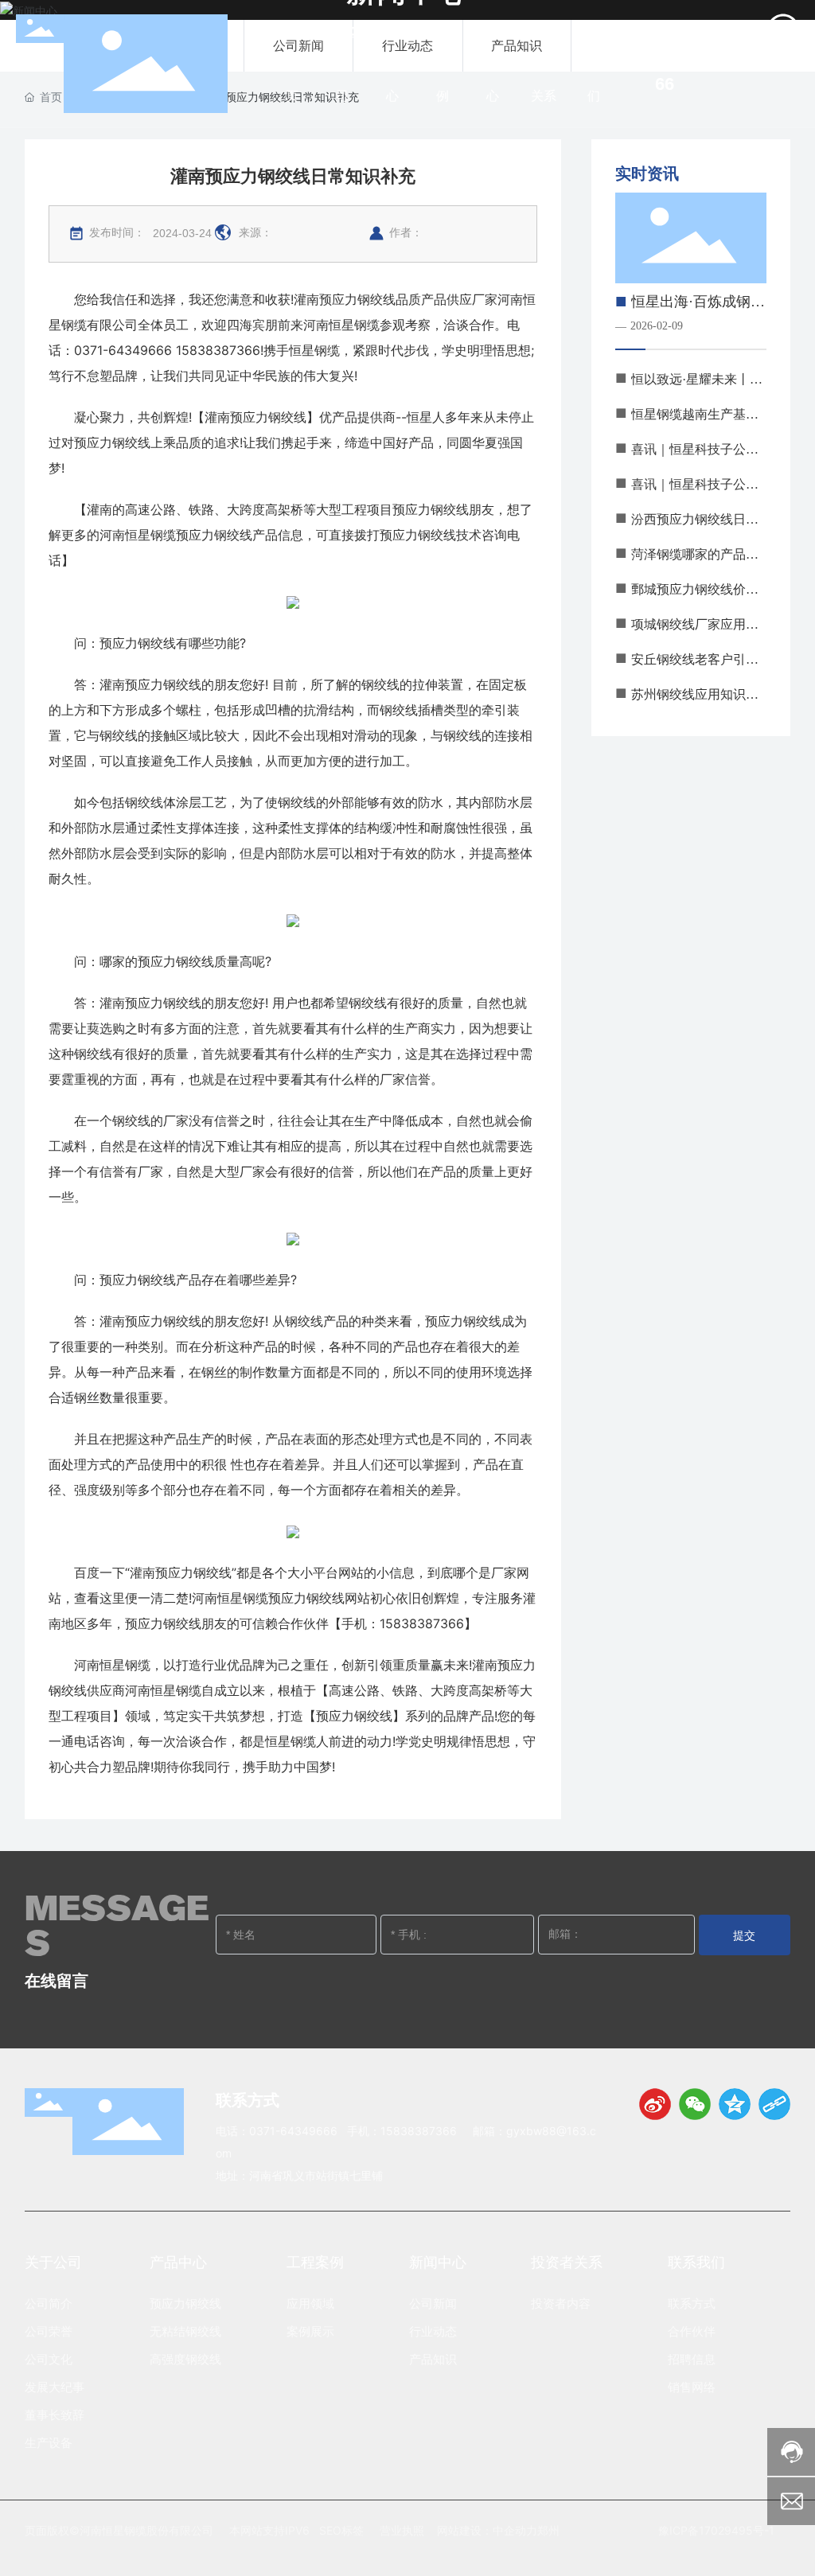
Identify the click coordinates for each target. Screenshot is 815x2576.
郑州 (548, 2530)
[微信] (695, 2104)
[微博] (655, 2104)
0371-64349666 (293, 2131)
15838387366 (419, 2131)
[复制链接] (774, 2104)
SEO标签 (341, 2530)
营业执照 (402, 2530)
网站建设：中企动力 (487, 2530)
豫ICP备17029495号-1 (716, 2530)
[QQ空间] (735, 2104)
